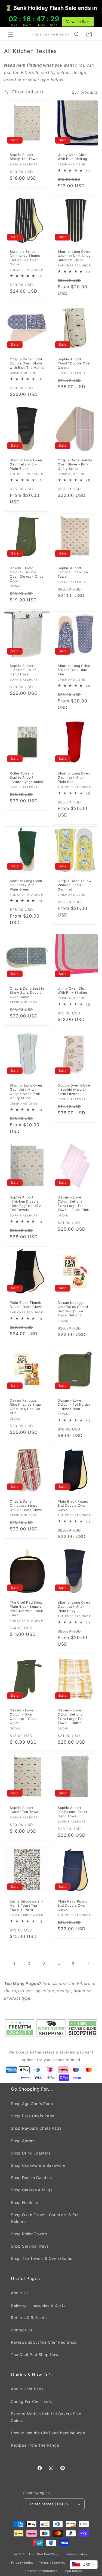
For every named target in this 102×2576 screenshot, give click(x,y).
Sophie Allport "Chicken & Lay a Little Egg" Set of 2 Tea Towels (25, 1204)
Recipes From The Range (35, 2445)
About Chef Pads (27, 2389)
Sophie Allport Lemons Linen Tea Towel (73, 572)
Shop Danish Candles (31, 2178)
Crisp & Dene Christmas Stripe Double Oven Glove (26, 1506)
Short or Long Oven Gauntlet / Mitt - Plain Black (26, 464)
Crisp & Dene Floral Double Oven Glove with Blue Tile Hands (27, 363)
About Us (20, 2293)
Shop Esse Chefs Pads (33, 2116)
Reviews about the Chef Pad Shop (44, 2342)
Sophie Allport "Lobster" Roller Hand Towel (23, 670)
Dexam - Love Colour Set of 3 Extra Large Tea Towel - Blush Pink (73, 1204)
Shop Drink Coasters (31, 2153)
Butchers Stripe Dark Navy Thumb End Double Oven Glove (25, 258)
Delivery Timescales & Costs (38, 2305)
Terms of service (52, 2563)
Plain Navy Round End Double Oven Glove (73, 1905)
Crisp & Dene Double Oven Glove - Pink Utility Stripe (75, 464)
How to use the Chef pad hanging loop (48, 2433)
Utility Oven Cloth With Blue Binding (73, 157)
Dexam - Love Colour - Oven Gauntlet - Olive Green (23, 1716)
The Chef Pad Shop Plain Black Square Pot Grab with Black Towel (26, 1609)
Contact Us (22, 2330)
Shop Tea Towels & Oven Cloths (41, 2258)
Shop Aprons (23, 2141)
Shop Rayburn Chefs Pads (36, 2128)
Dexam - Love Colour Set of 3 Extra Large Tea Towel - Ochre (71, 1716)
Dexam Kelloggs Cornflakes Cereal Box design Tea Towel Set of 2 (73, 1309)
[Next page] (88, 1963)
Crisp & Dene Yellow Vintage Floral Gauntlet (75, 885)
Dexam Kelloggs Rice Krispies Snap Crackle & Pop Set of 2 (25, 1406)
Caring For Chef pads (31, 2401)
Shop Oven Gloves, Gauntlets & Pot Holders (45, 2218)
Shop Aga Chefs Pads (32, 2104)
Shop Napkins (24, 2202)
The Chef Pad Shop (44, 2554)
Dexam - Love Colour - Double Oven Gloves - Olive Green (27, 574)
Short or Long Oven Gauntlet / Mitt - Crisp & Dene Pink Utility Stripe (26, 1092)
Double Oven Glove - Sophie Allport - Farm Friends (74, 1090)
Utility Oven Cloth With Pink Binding (73, 991)
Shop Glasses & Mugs (32, 2190)
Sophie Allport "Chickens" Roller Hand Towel (72, 1812)
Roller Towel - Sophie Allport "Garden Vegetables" (27, 777)
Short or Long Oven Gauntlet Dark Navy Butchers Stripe (74, 256)
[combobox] (84, 2565)
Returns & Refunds (29, 2318)
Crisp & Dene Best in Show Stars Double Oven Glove (27, 993)
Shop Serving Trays (30, 2246)
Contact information (41, 2571)
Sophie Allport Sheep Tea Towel (24, 157)
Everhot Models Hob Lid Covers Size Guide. (46, 2417)
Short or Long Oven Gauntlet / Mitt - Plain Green (26, 885)
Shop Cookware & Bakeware (38, 2165)
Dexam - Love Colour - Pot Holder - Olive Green (74, 1404)
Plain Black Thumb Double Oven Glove (26, 1305)
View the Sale (78, 22)
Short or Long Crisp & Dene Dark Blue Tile (74, 670)
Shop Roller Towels (29, 2234)
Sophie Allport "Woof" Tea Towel (25, 1810)
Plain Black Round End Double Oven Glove (73, 1506)
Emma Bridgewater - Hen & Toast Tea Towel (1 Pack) (27, 1905)
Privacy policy (22, 2563)
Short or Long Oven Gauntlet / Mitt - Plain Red (74, 777)
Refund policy (77, 2554)
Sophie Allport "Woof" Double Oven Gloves (75, 363)
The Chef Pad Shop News (36, 2354)
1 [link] (14, 1963)
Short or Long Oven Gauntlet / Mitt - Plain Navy (74, 1607)
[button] (11, 34)
